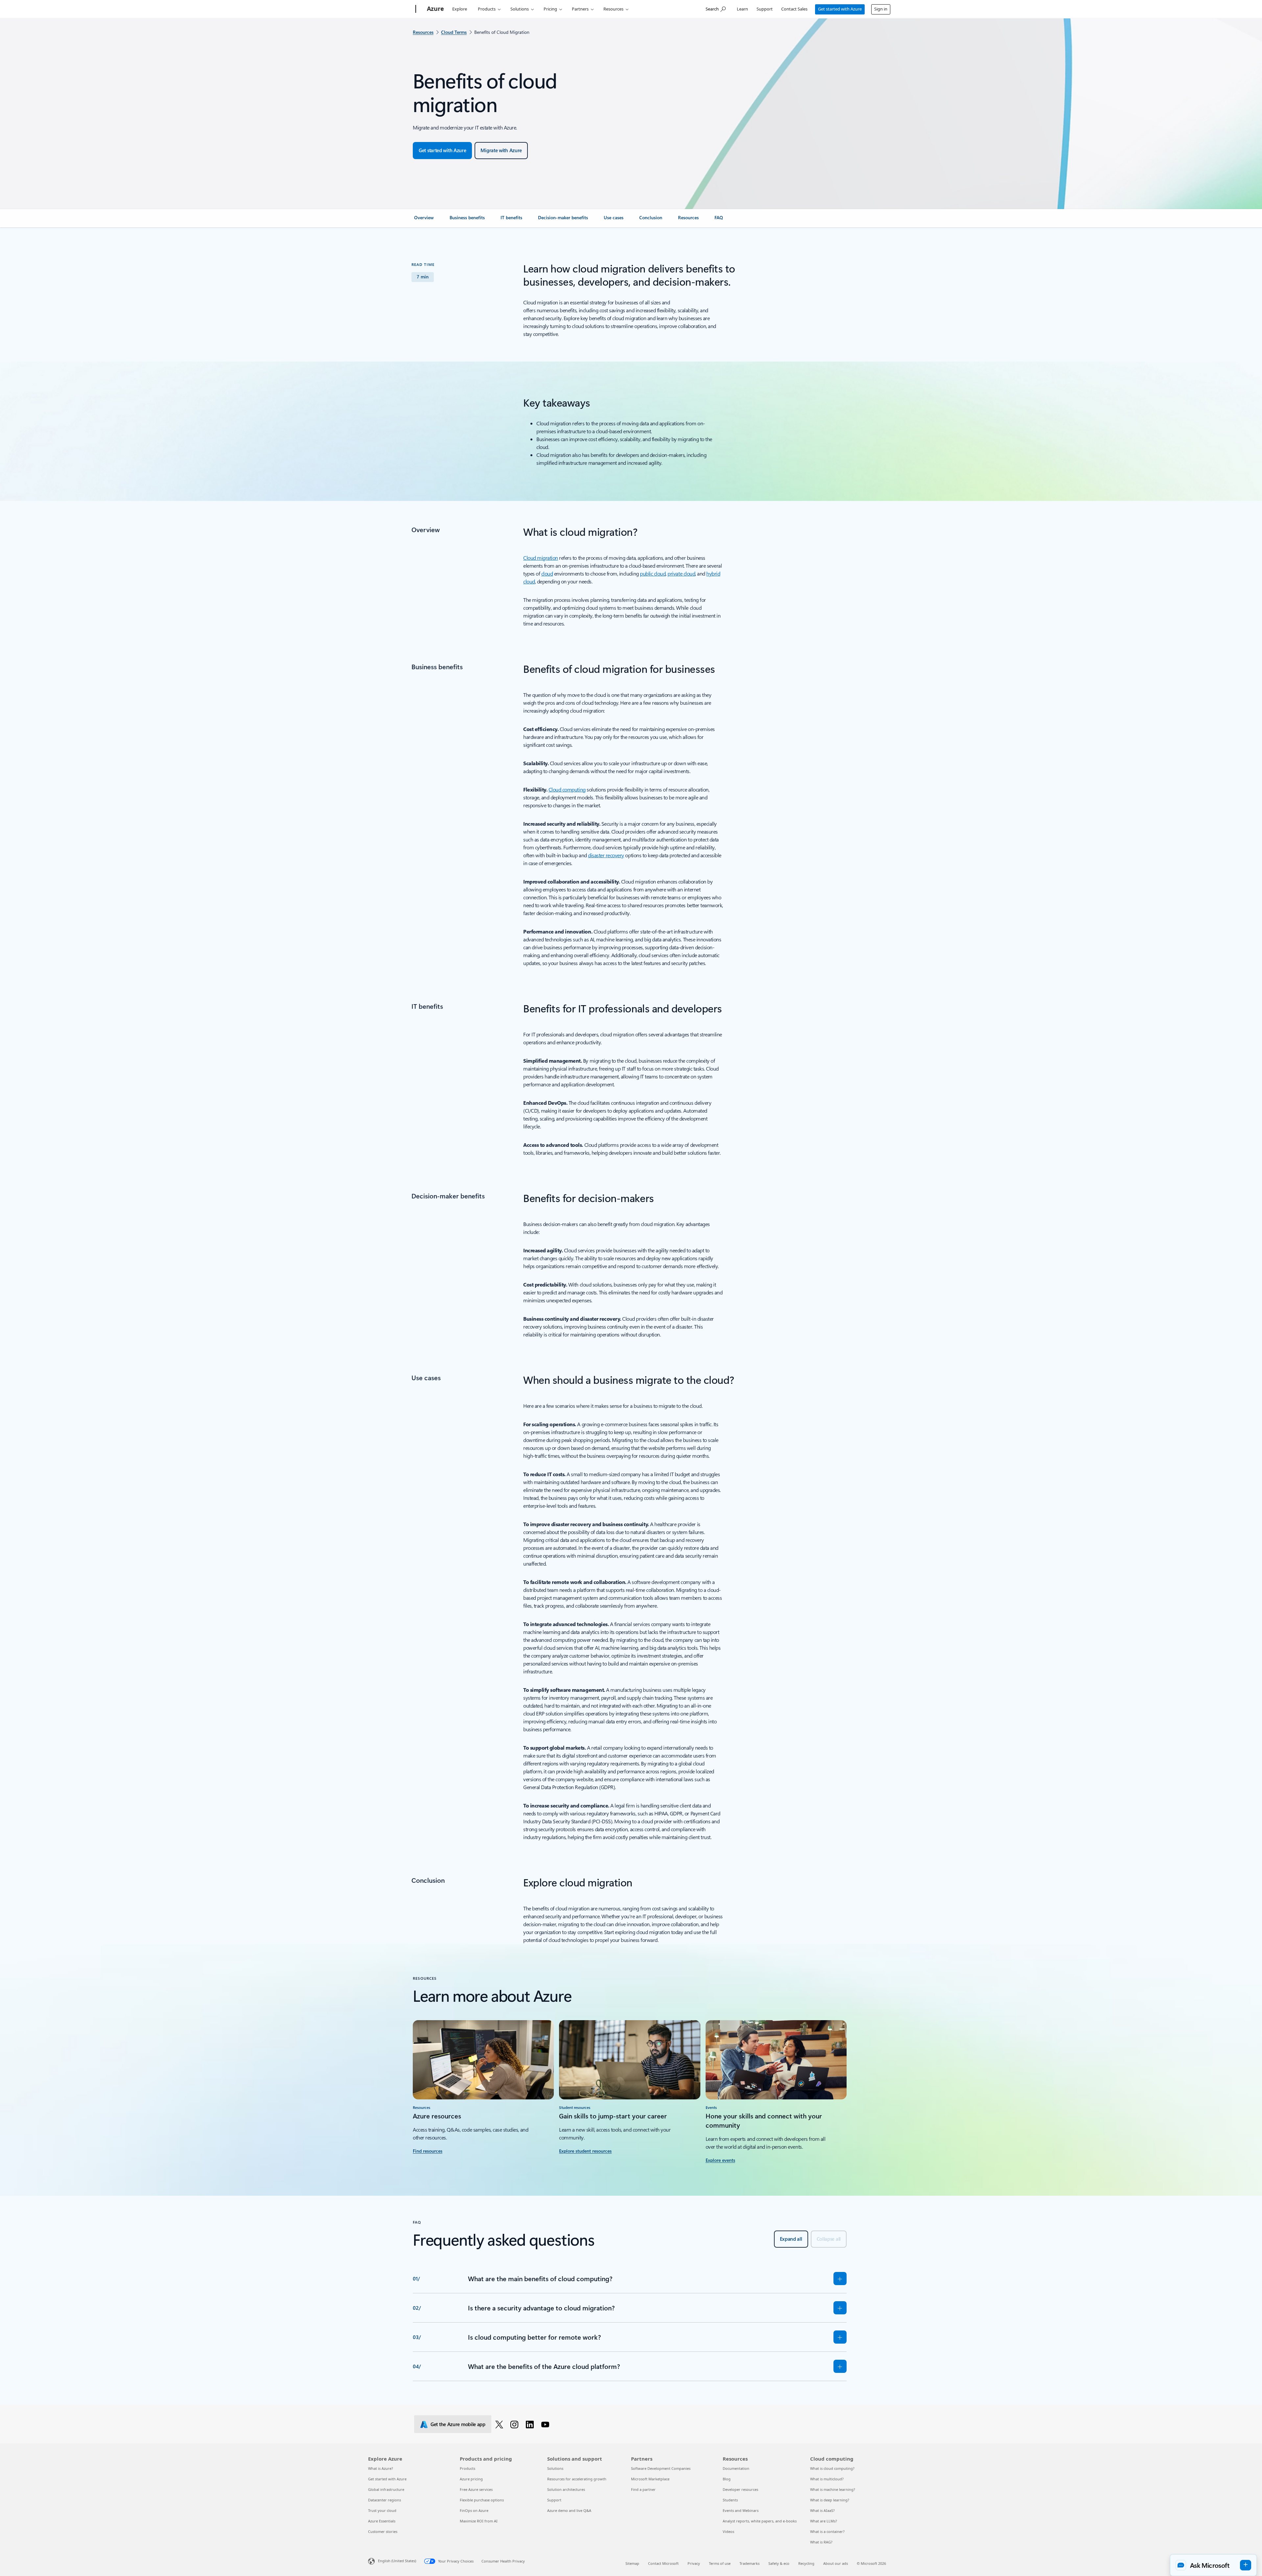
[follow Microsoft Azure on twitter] (500, 2424)
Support (765, 9)
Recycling (806, 2563)
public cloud (653, 573)
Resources (613, 9)
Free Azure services (476, 2489)
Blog (727, 2479)
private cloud (681, 573)
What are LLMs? (824, 2521)
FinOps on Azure (474, 2510)
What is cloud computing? (832, 2468)
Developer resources (740, 2489)
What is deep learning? (830, 2500)
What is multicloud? (827, 2479)
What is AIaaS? (822, 2510)
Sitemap (632, 2563)
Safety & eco (779, 2563)
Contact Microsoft (663, 2563)
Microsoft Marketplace (650, 2479)
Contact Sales (794, 9)
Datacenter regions (385, 2500)
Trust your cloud (382, 2510)
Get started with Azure (840, 9)
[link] (424, 220)
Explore (460, 9)
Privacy (694, 2563)
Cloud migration (541, 558)
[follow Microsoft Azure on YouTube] (546, 2424)
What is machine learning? (833, 2489)
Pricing (550, 9)
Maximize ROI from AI (479, 2521)
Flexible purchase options (482, 2500)
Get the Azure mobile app (458, 2424)
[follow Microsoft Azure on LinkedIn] (531, 2424)
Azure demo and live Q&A (569, 2510)
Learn (742, 9)
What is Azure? (381, 2468)
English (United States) (397, 2561)
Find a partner (643, 2489)
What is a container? (827, 2531)
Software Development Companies (661, 2468)
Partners (580, 9)
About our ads (836, 2563)
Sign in (881, 9)
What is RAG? (821, 2542)
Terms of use (720, 2563)
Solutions (520, 9)
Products (487, 9)
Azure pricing (471, 2479)
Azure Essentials (382, 2521)
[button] (1213, 2565)
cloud (547, 573)
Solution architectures (566, 2489)
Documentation (736, 2468)
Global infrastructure (386, 2489)
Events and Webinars (741, 2510)
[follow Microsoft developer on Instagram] (515, 2424)
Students (730, 2500)
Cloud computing (567, 789)
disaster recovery (606, 855)
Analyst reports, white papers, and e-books (760, 2521)
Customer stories (383, 2531)
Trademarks (749, 2563)
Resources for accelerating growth (577, 2479)
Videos (728, 2531)
